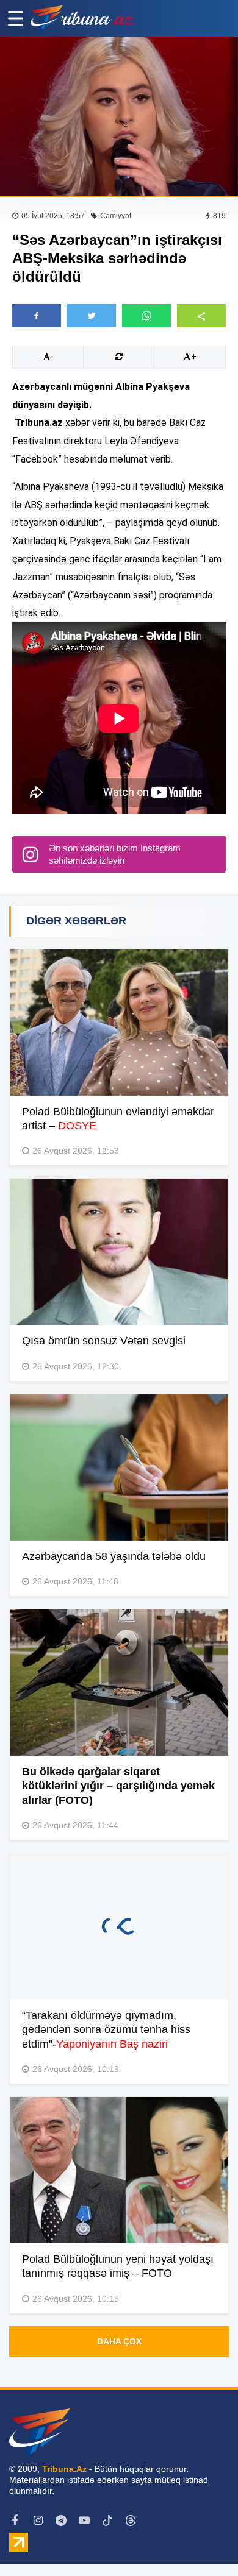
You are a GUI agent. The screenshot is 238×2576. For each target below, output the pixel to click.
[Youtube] (84, 2521)
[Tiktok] (107, 2521)
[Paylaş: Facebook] (37, 316)
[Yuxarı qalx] (204, 2542)
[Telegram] (61, 2521)
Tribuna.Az (64, 2469)
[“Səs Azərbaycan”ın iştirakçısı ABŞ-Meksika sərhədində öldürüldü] (119, 116)
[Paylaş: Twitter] (92, 316)
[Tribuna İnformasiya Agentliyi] (82, 18)
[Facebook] (15, 2521)
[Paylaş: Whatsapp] (146, 316)
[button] (201, 315)
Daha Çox (119, 2341)
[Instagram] (38, 2521)
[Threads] (131, 2521)
